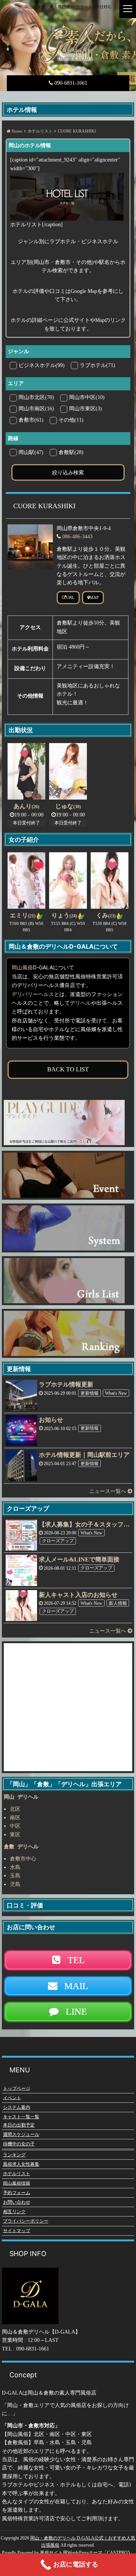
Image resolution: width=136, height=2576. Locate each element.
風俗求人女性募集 (21, 2164)
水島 (15, 1867)
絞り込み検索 (68, 472)
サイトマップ (17, 2230)
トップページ (17, 2088)
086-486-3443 (77, 537)
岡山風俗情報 (17, 2183)
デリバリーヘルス (33, 994)
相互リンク (14, 2212)
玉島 (15, 1876)
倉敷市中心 (23, 1859)
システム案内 (17, 2107)
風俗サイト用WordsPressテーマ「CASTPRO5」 (87, 2553)
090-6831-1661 (70, 83)
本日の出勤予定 (19, 2125)
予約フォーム (17, 2192)
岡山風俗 (22, 968)
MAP (94, 597)
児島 (15, 1884)
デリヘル (80, 1003)
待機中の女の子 (19, 2144)
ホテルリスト (17, 2174)
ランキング (14, 2155)
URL (70, 597)
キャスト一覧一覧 (21, 2117)
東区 (15, 1835)
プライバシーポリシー (26, 2221)
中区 (15, 1826)
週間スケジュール (21, 2134)
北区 (15, 1809)
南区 (15, 1818)
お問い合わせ (17, 2202)
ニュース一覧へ (108, 1491)
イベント (12, 2098)
